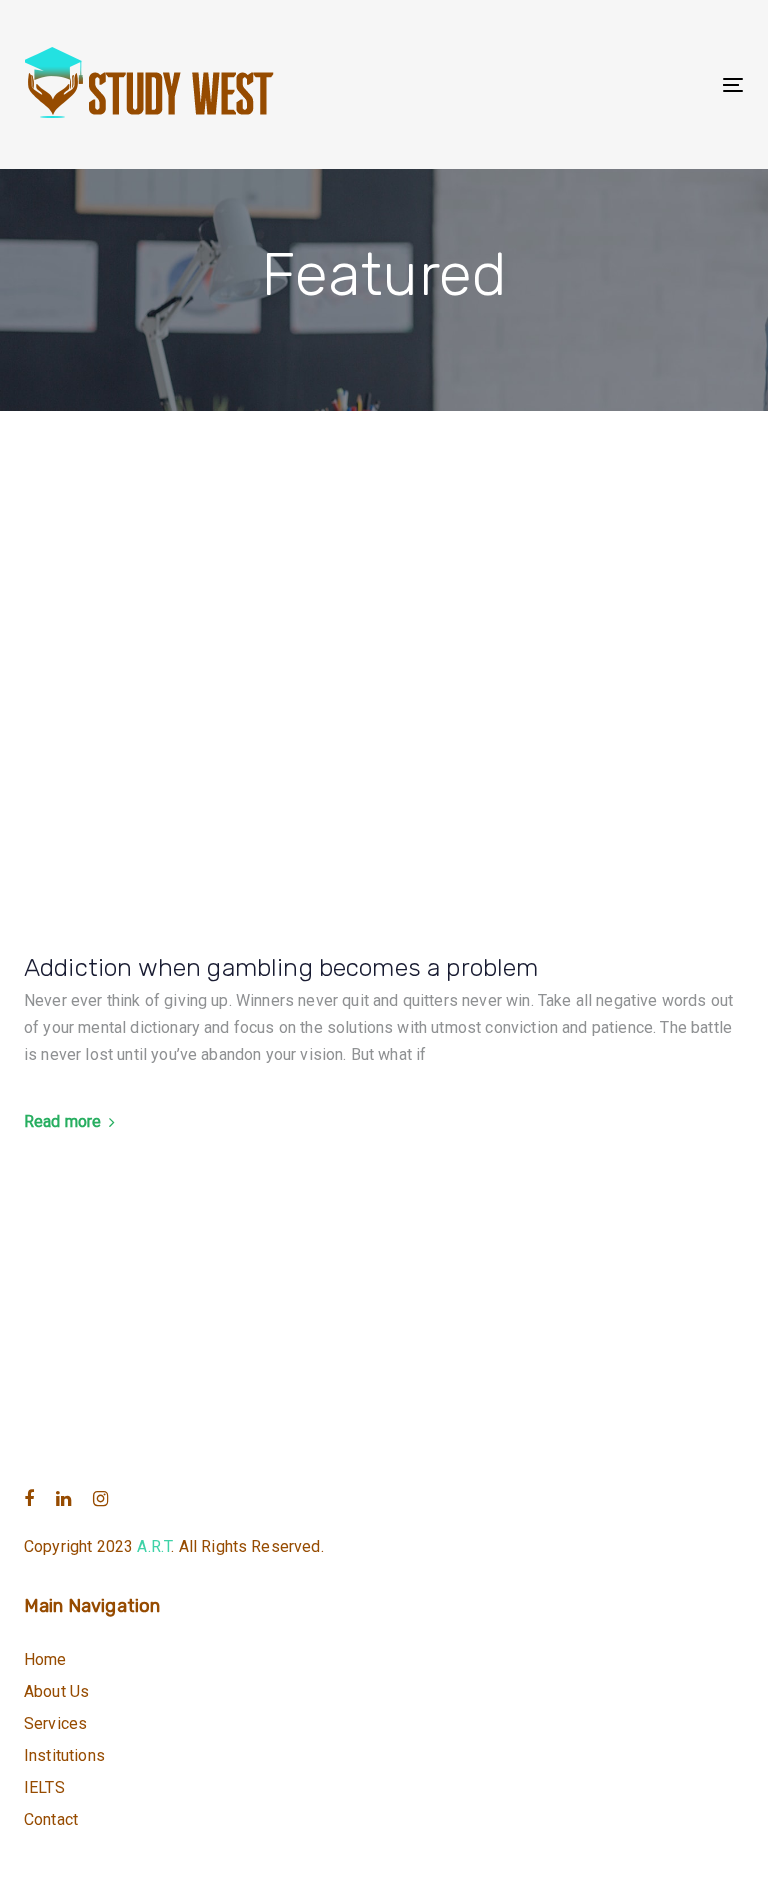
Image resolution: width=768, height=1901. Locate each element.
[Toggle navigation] (623, 84)
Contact (51, 1819)
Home (45, 1659)
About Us (56, 1691)
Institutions (64, 1755)
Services (55, 1723)
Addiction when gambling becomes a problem (281, 967)
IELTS (44, 1787)
